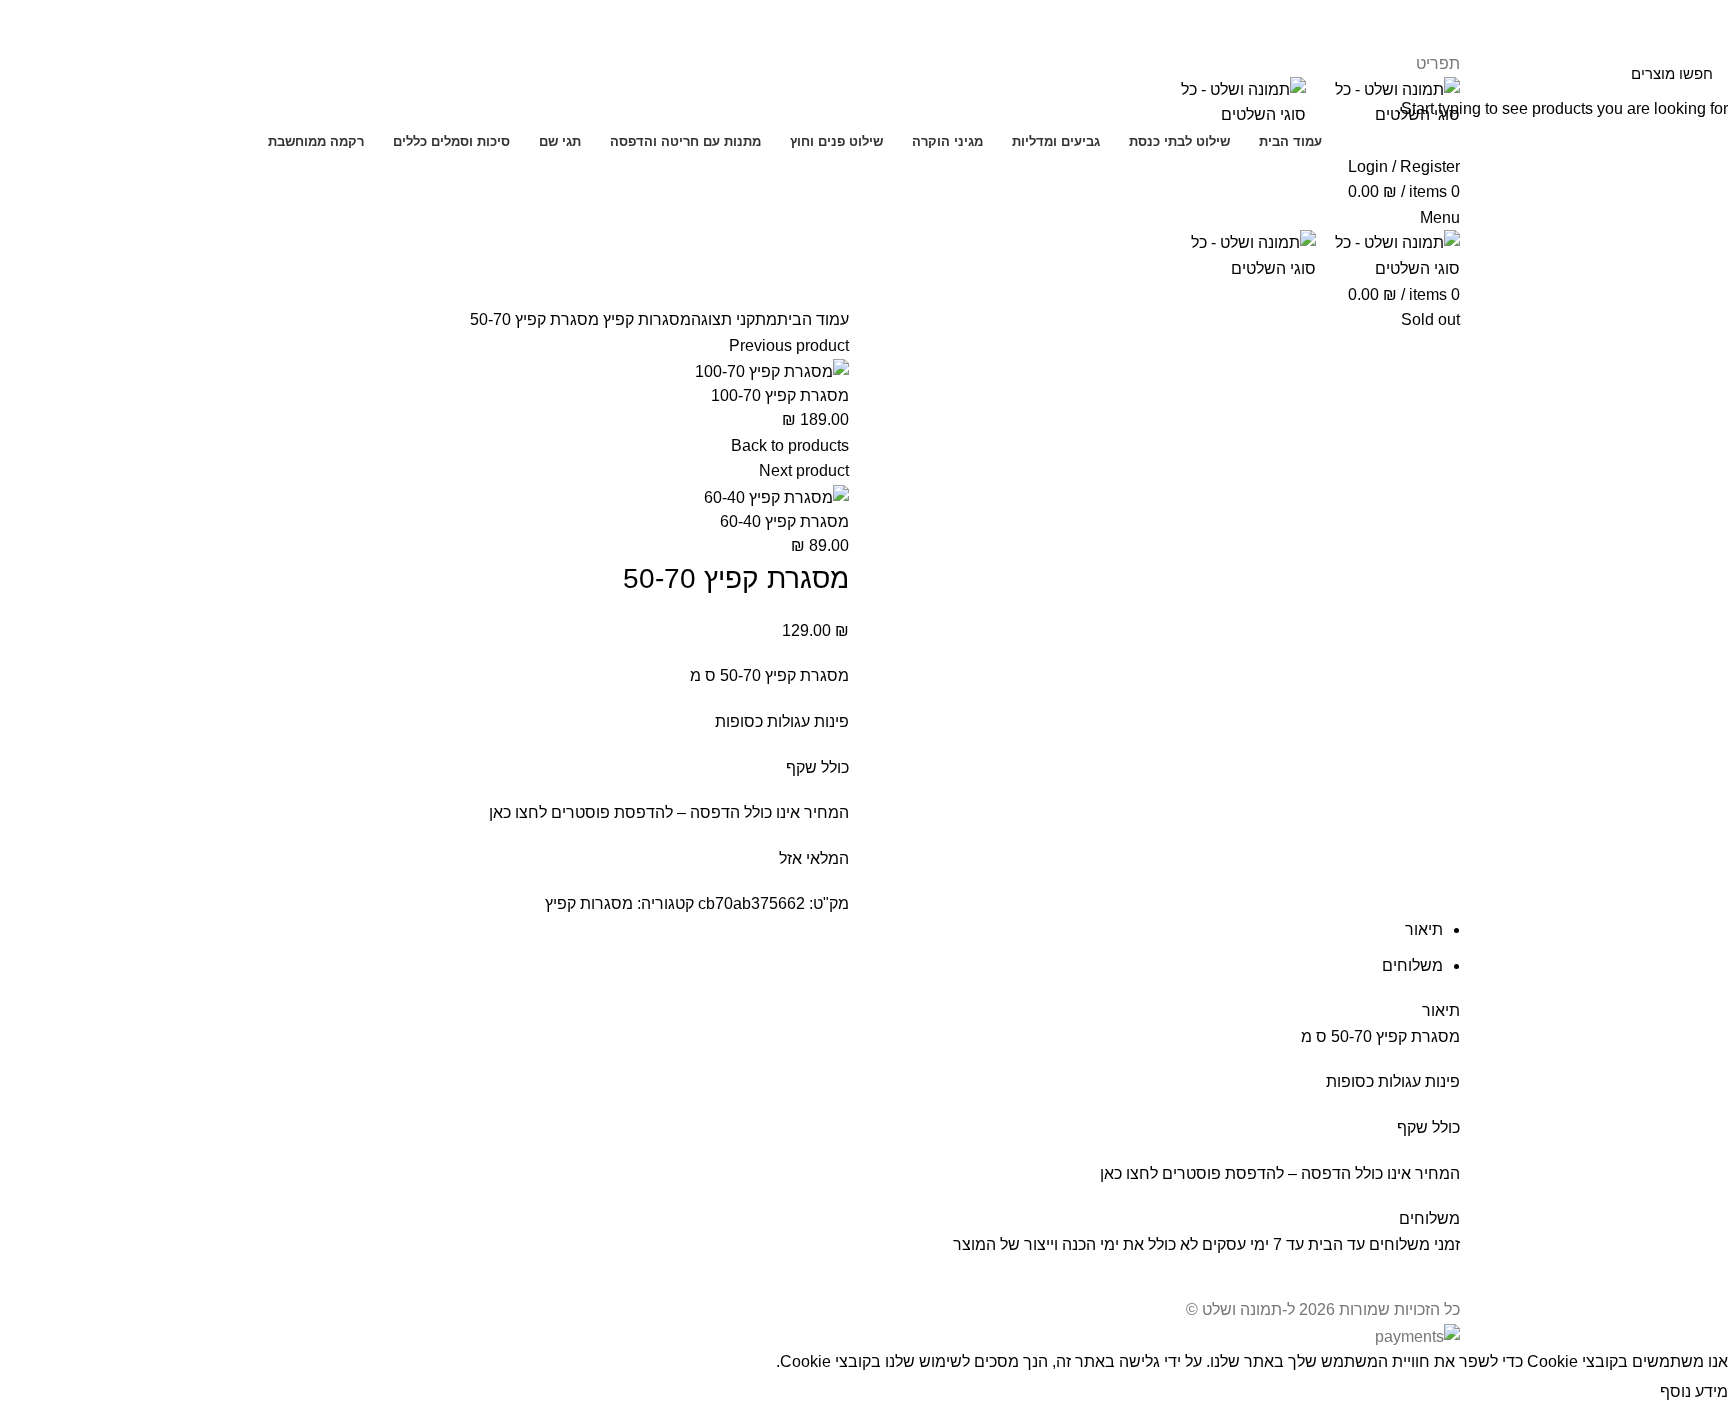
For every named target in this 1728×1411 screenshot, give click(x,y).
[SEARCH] (27, 73)
